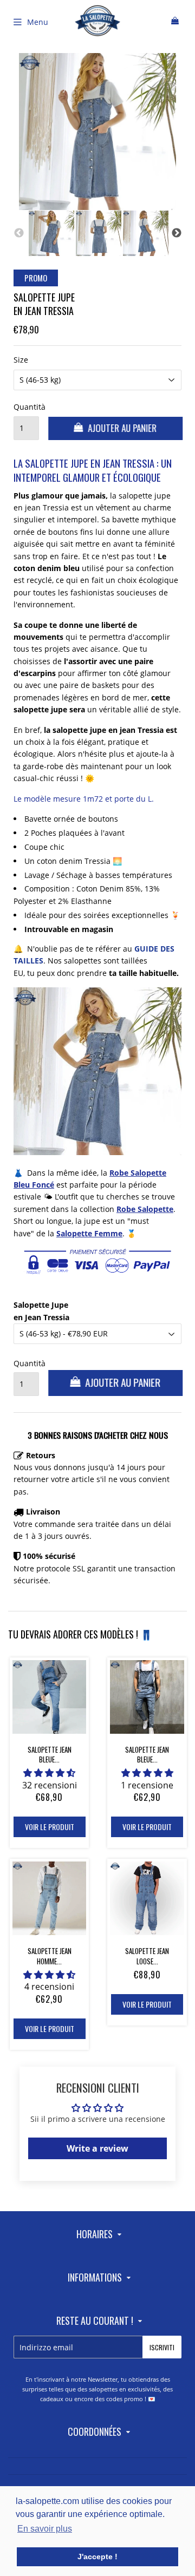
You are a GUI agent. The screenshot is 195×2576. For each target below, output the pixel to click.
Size (21, 360)
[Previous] (19, 233)
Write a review (97, 2148)
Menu (38, 22)
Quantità (26, 407)
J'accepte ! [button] (97, 2557)
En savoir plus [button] (45, 2529)
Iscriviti (162, 2347)
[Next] (177, 233)
